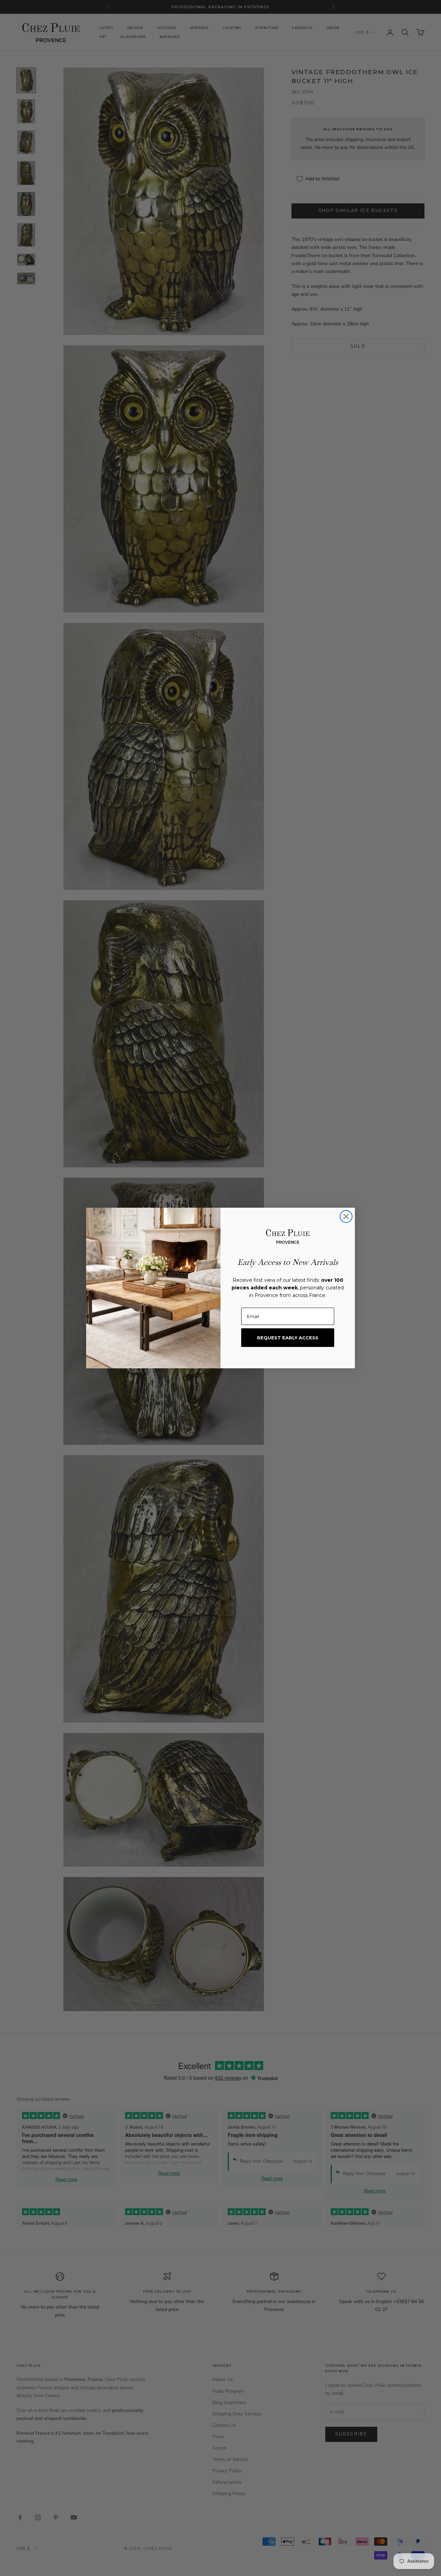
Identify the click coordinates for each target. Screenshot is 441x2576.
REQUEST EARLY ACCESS (288, 1338)
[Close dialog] (346, 1216)
